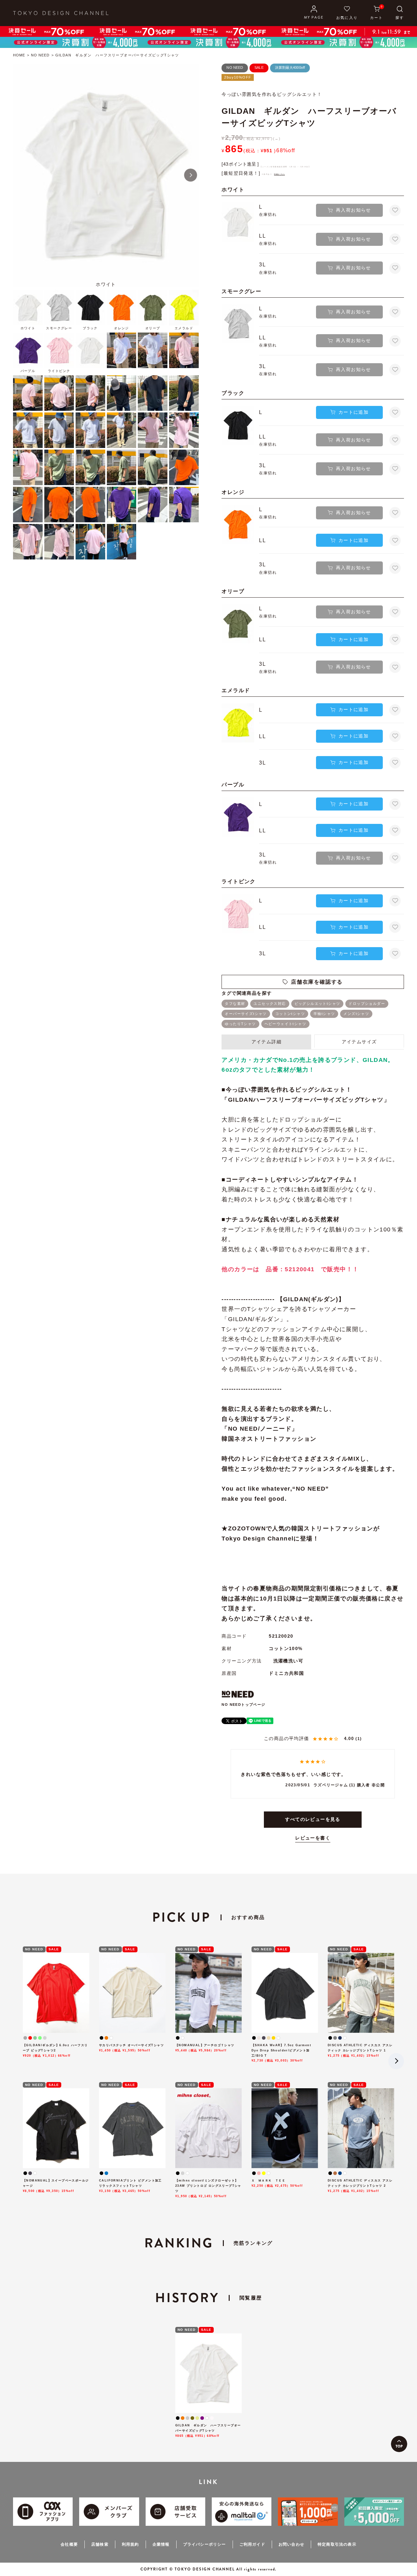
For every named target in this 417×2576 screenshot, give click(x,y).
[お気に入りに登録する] (395, 210)
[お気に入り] (347, 13)
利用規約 (130, 2544)
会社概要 (69, 2544)
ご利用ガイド (252, 2544)
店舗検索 (100, 2544)
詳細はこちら (279, 174)
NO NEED (40, 55)
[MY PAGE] (314, 13)
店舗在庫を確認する (317, 982)
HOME (19, 55)
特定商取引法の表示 (337, 2544)
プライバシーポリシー (205, 2544)
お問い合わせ (291, 2544)
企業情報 (161, 2544)
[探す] (400, 13)
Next (191, 175)
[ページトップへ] (399, 2444)
